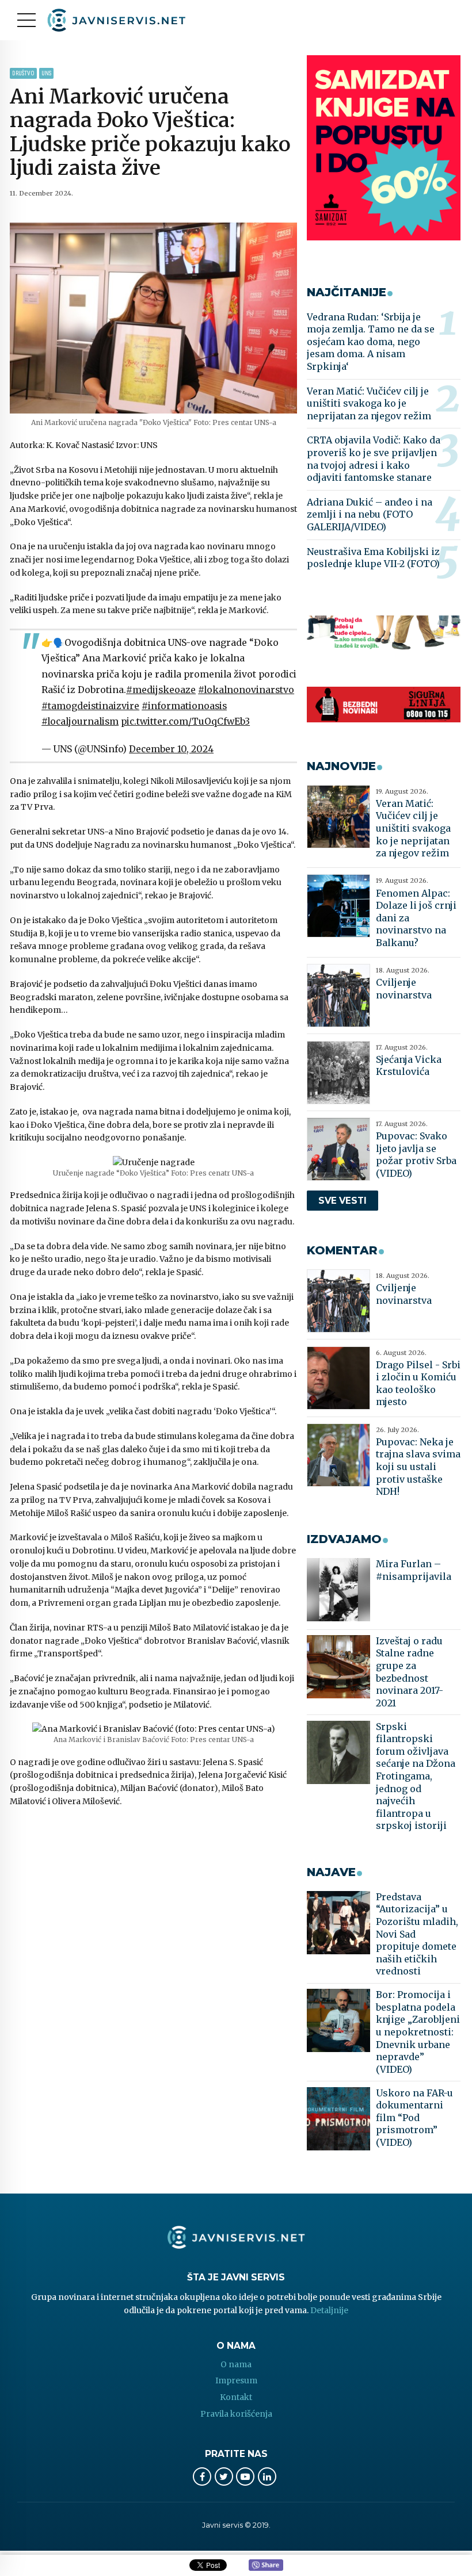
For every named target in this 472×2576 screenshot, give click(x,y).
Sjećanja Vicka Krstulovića (409, 1066)
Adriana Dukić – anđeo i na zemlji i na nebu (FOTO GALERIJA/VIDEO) (370, 514)
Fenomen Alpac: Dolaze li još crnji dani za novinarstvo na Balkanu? (416, 918)
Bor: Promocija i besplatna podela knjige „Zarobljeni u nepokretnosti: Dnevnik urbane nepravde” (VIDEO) (418, 2032)
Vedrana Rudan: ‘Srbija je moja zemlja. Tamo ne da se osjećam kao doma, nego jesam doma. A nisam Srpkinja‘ (371, 342)
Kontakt (236, 2397)
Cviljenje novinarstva (404, 989)
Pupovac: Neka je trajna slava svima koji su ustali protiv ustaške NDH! (418, 1467)
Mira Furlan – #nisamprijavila (414, 1570)
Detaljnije (329, 2310)
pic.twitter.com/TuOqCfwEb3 (185, 721)
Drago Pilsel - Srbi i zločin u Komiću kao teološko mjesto (418, 1383)
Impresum (236, 2380)
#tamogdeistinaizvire (90, 706)
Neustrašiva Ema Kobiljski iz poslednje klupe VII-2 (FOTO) (373, 558)
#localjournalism (80, 721)
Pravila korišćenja (236, 2414)
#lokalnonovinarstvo (246, 690)
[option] (153, 318)
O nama (236, 2364)
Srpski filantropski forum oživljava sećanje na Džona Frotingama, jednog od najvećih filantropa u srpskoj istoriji (416, 1776)
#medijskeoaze (161, 690)
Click (266, 2566)
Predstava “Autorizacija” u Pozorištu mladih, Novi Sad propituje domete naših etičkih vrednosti (417, 1934)
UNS (46, 73)
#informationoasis (184, 706)
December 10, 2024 (171, 749)
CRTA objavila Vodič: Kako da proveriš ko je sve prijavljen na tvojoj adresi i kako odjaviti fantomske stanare (374, 459)
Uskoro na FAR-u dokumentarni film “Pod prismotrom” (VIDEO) (414, 2118)
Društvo (23, 73)
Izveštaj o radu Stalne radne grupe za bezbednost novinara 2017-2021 (410, 1672)
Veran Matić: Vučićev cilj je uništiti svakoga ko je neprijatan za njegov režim (369, 403)
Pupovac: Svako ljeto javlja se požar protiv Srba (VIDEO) (416, 1155)
